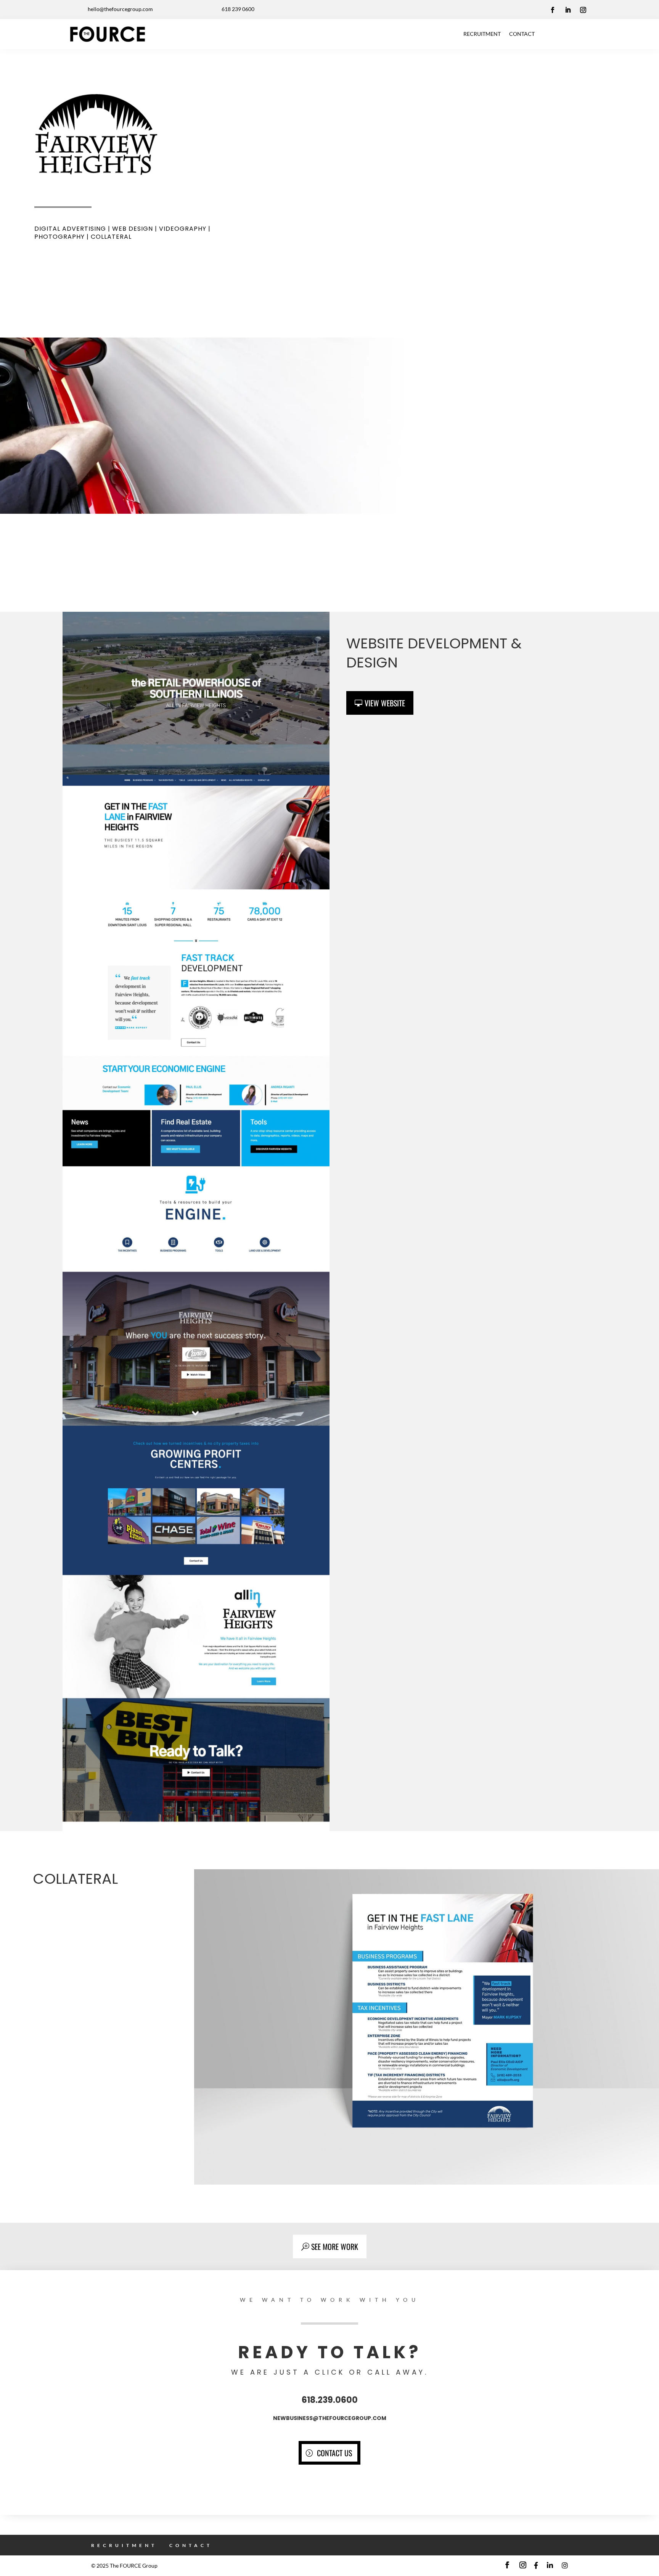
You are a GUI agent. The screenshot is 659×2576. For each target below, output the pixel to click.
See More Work (335, 2246)
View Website (385, 703)
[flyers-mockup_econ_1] (427, 2184)
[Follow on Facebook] (553, 10)
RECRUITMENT (482, 34)
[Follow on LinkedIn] (568, 10)
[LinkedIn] (550, 2566)
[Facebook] (536, 2566)
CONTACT (522, 34)
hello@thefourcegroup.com (120, 9)
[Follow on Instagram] (583, 10)
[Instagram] (565, 2566)
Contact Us (334, 2453)
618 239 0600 (238, 9)
